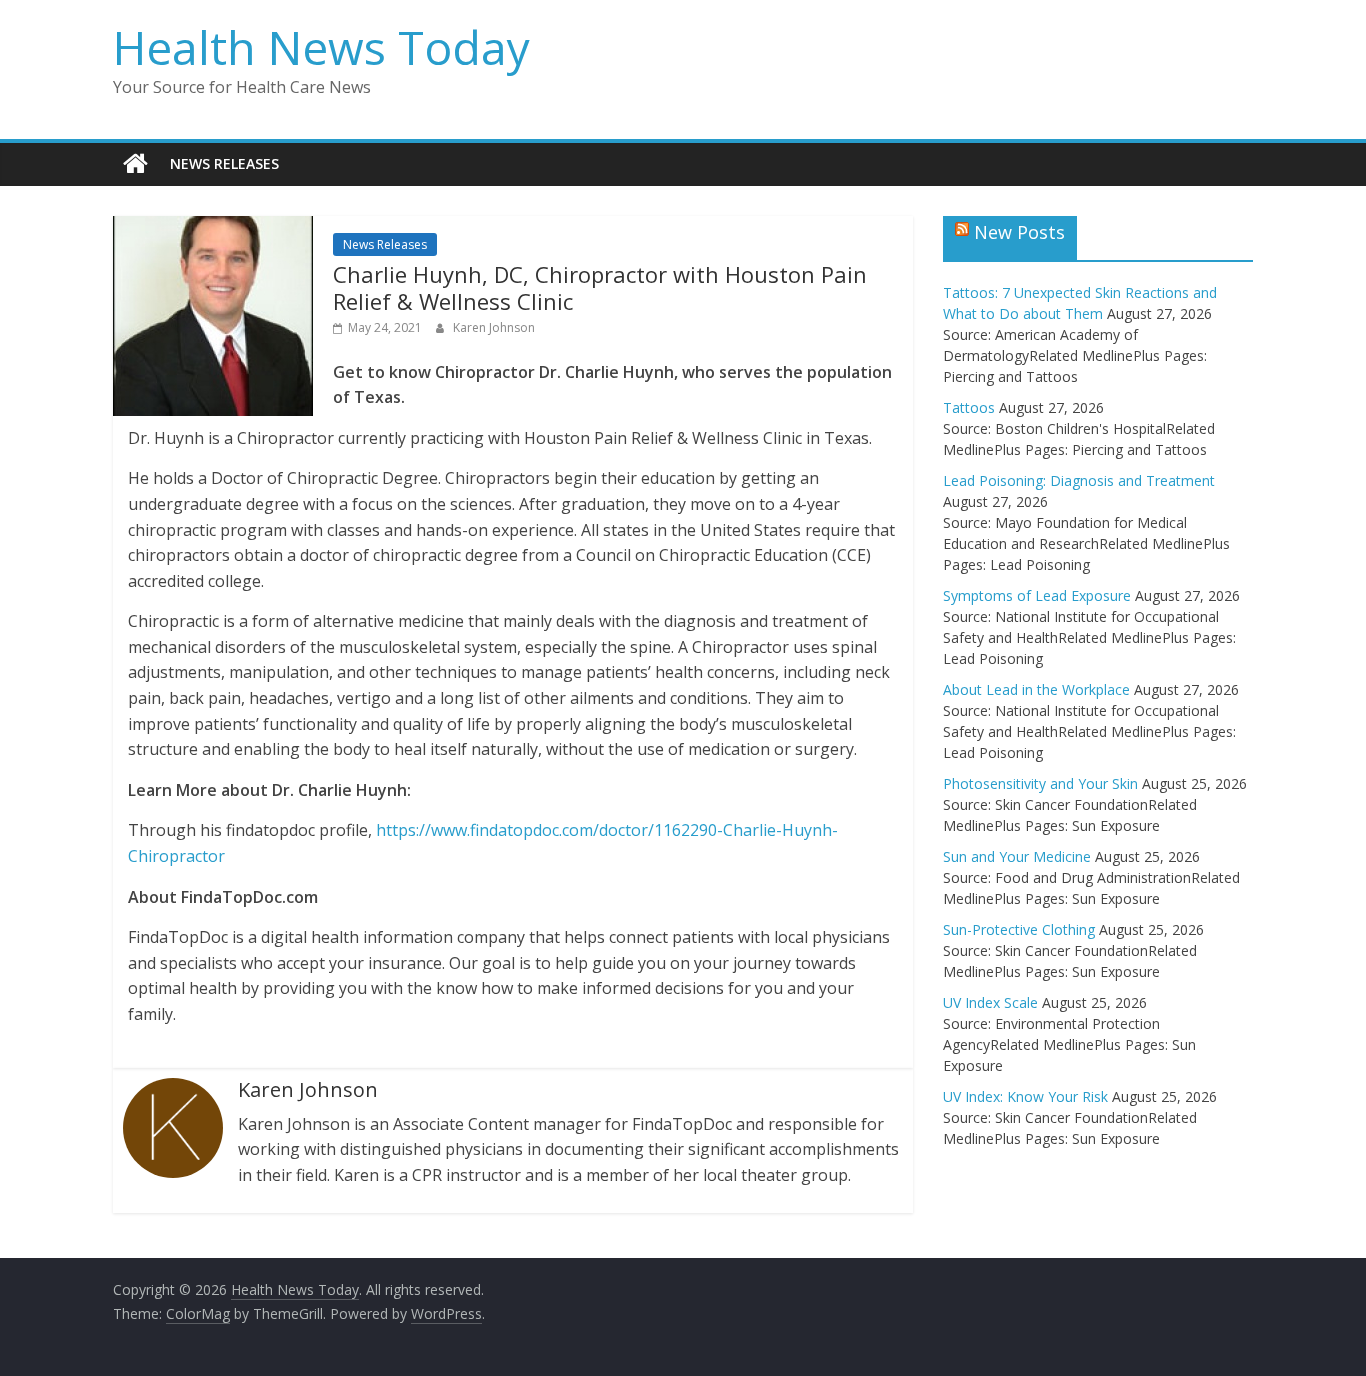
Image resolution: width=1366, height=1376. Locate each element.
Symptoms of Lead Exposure (1037, 595)
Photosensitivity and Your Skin (1040, 783)
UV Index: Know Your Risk (1025, 1096)
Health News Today (321, 47)
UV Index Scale (990, 1002)
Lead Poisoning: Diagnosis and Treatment (1079, 480)
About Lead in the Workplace (1036, 689)
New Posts (1019, 232)
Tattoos (969, 407)
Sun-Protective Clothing (1019, 929)
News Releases (224, 163)
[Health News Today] (135, 164)
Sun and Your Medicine (1017, 856)
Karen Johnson (494, 327)
